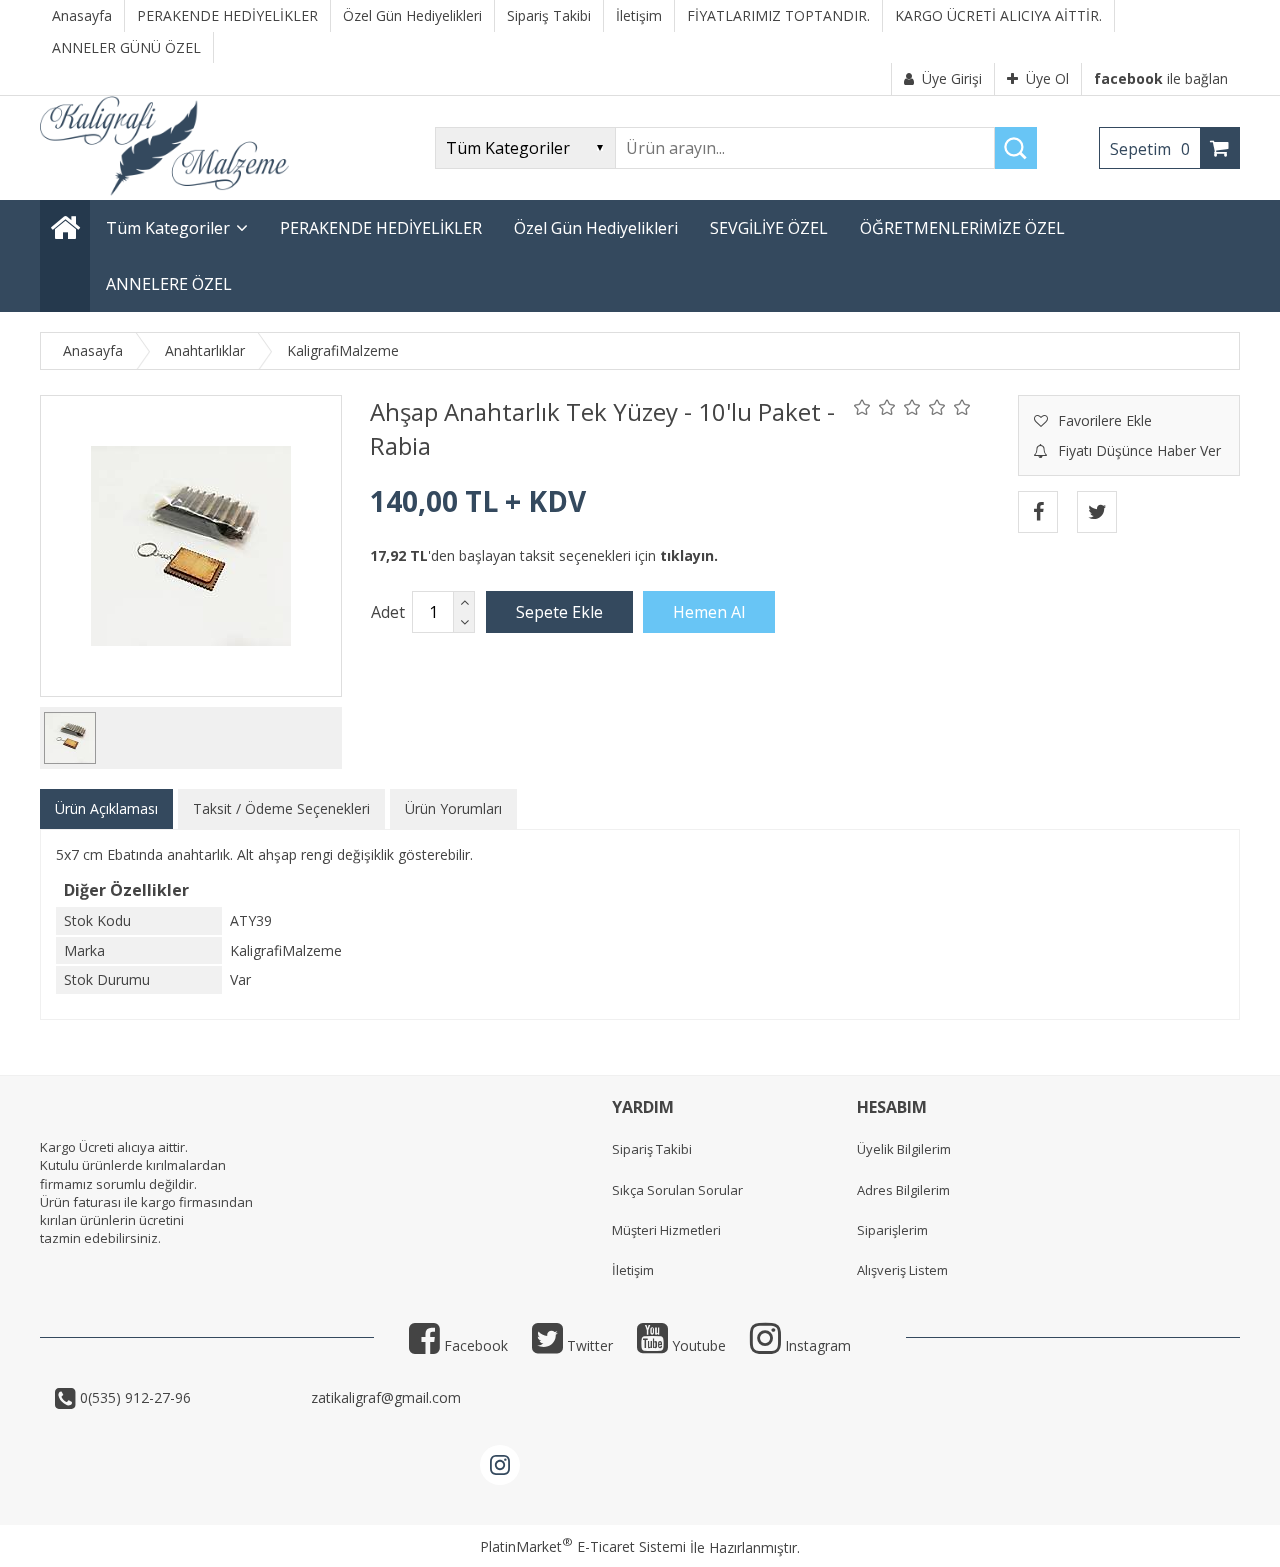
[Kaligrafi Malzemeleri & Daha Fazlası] (164, 190)
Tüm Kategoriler (168, 228)
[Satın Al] (709, 612)
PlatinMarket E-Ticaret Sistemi (583, 1546)
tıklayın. (689, 555)
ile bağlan (1161, 78)
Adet (388, 612)
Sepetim (1150, 149)
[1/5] (862, 407)
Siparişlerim (892, 1230)
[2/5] (875, 407)
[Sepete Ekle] (559, 612)
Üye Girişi (952, 78)
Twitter (588, 1345)
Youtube (697, 1345)
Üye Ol (1047, 78)
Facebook (474, 1345)
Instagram (816, 1345)
